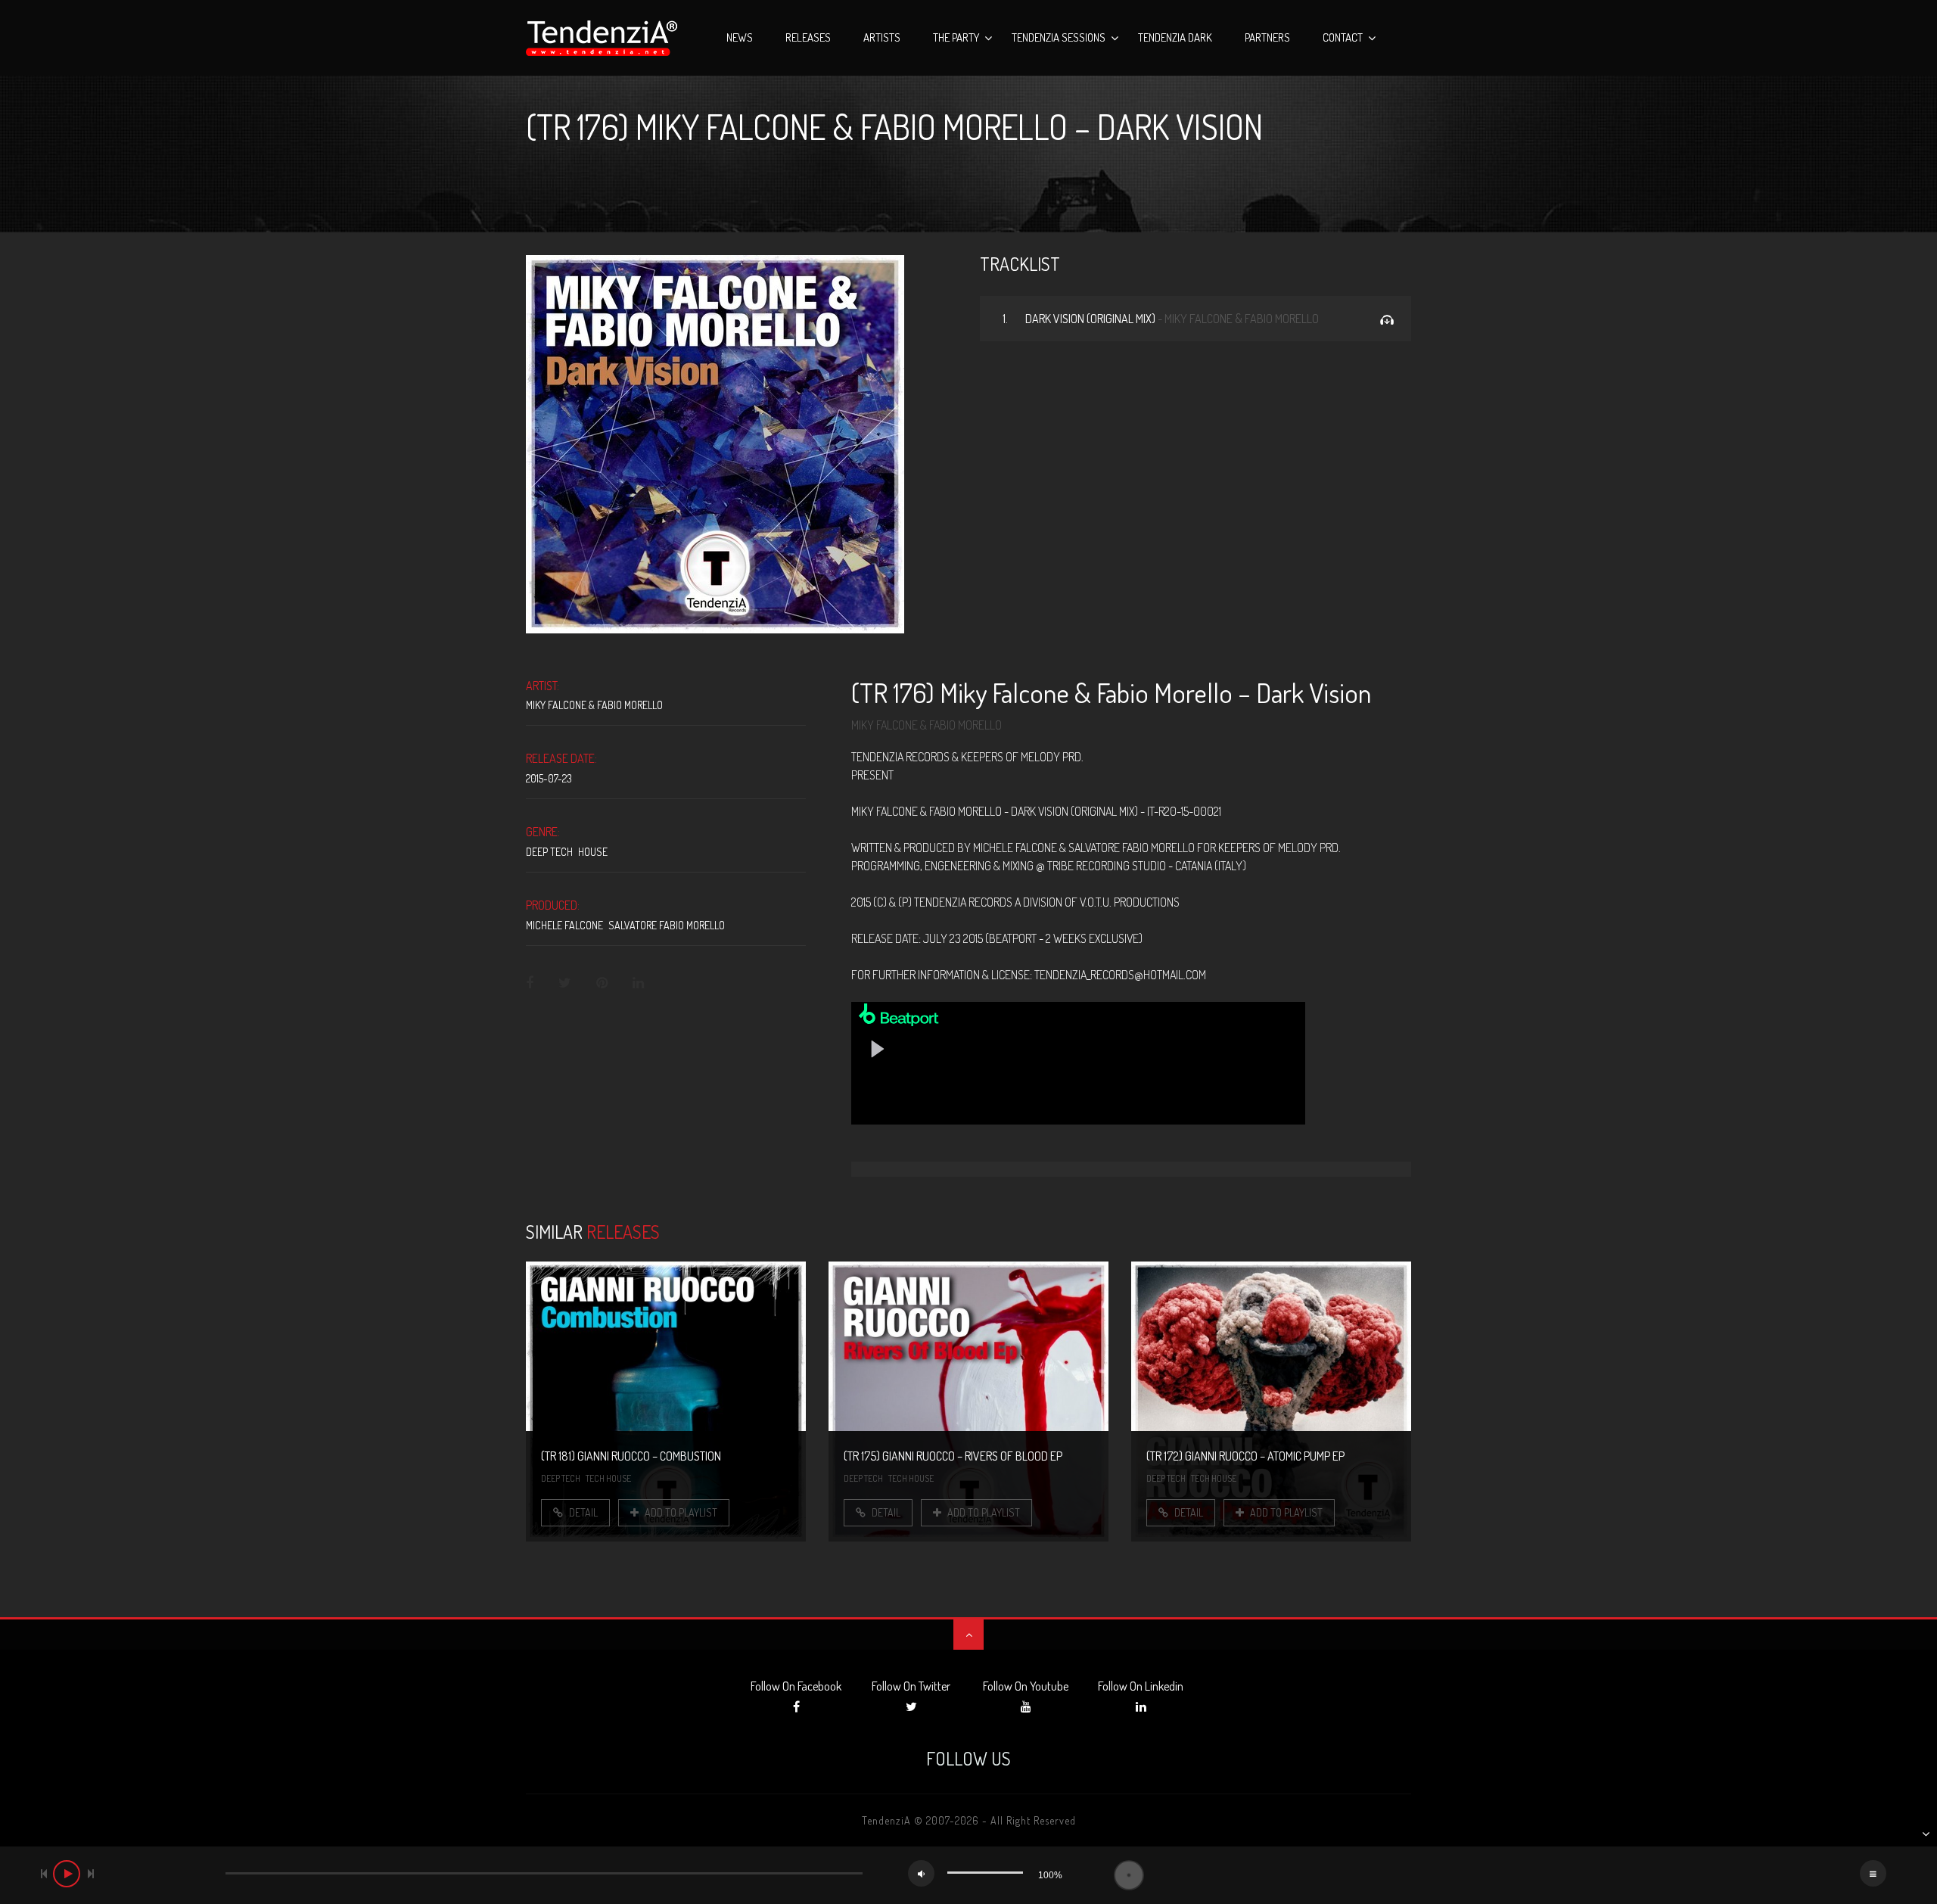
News (740, 37)
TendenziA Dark (1175, 37)
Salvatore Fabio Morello (667, 925)
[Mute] (921, 1873)
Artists (882, 37)
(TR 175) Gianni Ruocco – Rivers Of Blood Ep (953, 1456)
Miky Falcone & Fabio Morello (594, 705)
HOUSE (593, 852)
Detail (582, 1512)
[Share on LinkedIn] (638, 983)
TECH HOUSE (608, 1478)
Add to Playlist (680, 1512)
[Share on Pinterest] (602, 983)
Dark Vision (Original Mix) (1161, 319)
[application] (968, 1875)
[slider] (985, 1873)
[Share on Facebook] (531, 983)
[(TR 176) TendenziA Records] (715, 442)
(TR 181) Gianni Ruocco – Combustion (631, 1456)
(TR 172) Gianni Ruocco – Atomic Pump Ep (1245, 1456)
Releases (808, 37)
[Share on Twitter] (565, 983)
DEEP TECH (549, 852)
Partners (1267, 37)
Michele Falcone (564, 925)
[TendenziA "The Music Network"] (602, 38)
